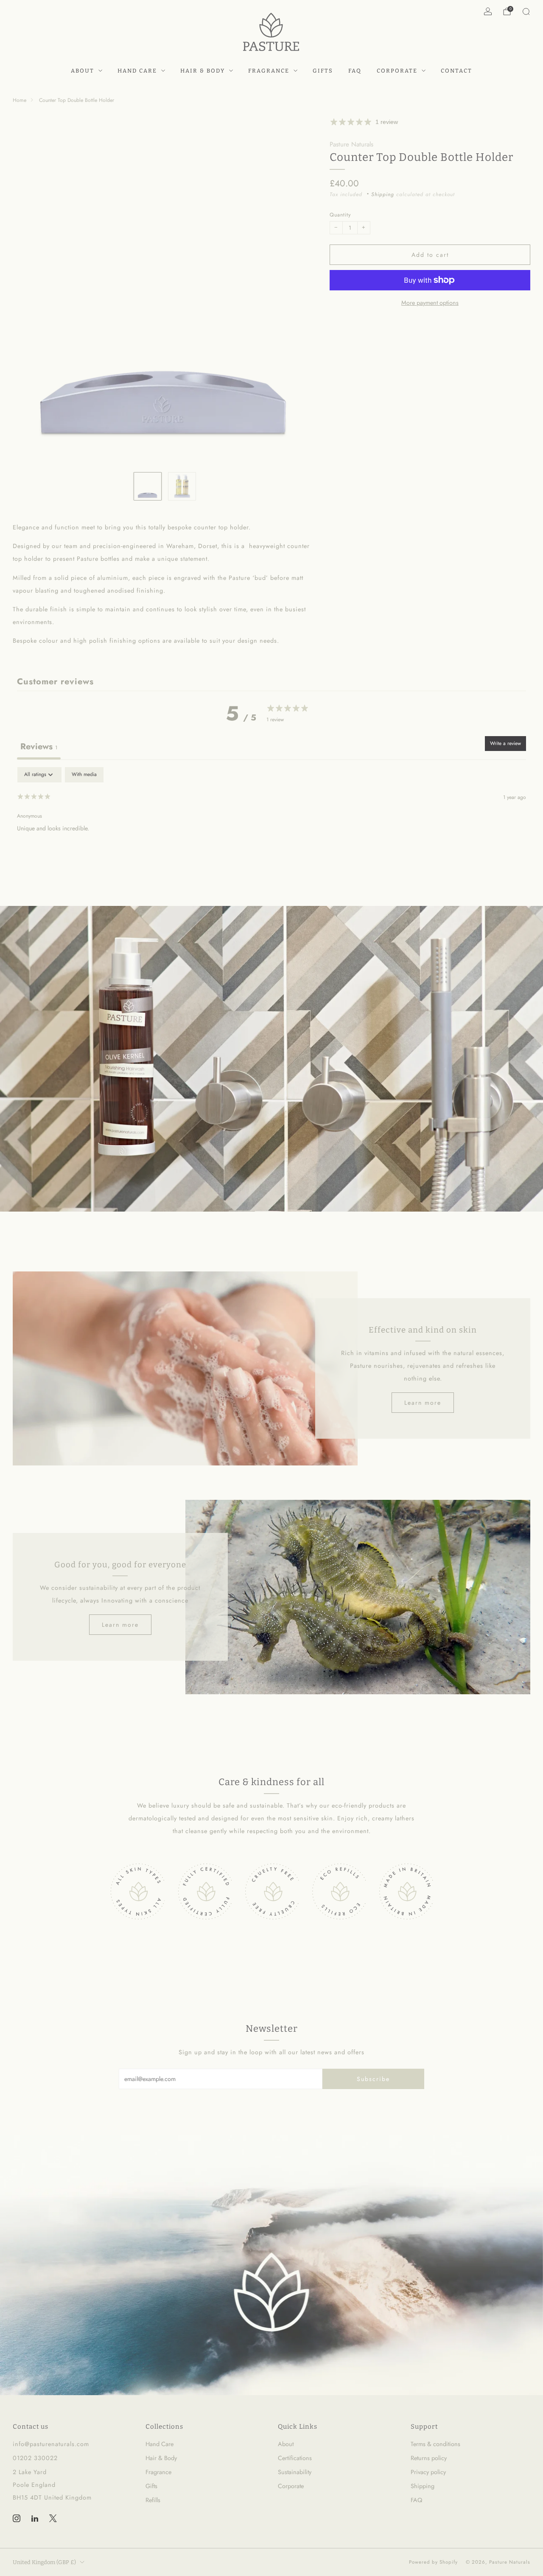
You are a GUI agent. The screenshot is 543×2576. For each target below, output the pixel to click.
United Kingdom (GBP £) (44, 2562)
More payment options (430, 303)
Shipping (383, 194)
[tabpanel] (271, 821)
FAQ (355, 71)
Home (20, 100)
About (83, 71)
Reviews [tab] (39, 747)
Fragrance (269, 71)
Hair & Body (203, 71)
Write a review (505, 743)
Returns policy (429, 2458)
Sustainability (295, 2472)
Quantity (340, 215)
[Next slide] (300, 291)
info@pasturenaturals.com (51, 2444)
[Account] (488, 11)
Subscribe (373, 2079)
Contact (456, 71)
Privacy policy (428, 2472)
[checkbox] (84, 775)
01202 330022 (35, 2458)
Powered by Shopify (433, 2562)
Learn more (423, 1403)
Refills (153, 2500)
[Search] (526, 11)
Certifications (295, 2458)
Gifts (323, 71)
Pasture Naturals (351, 144)
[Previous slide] (29, 291)
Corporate (397, 71)
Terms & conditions (435, 2444)
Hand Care (137, 71)
